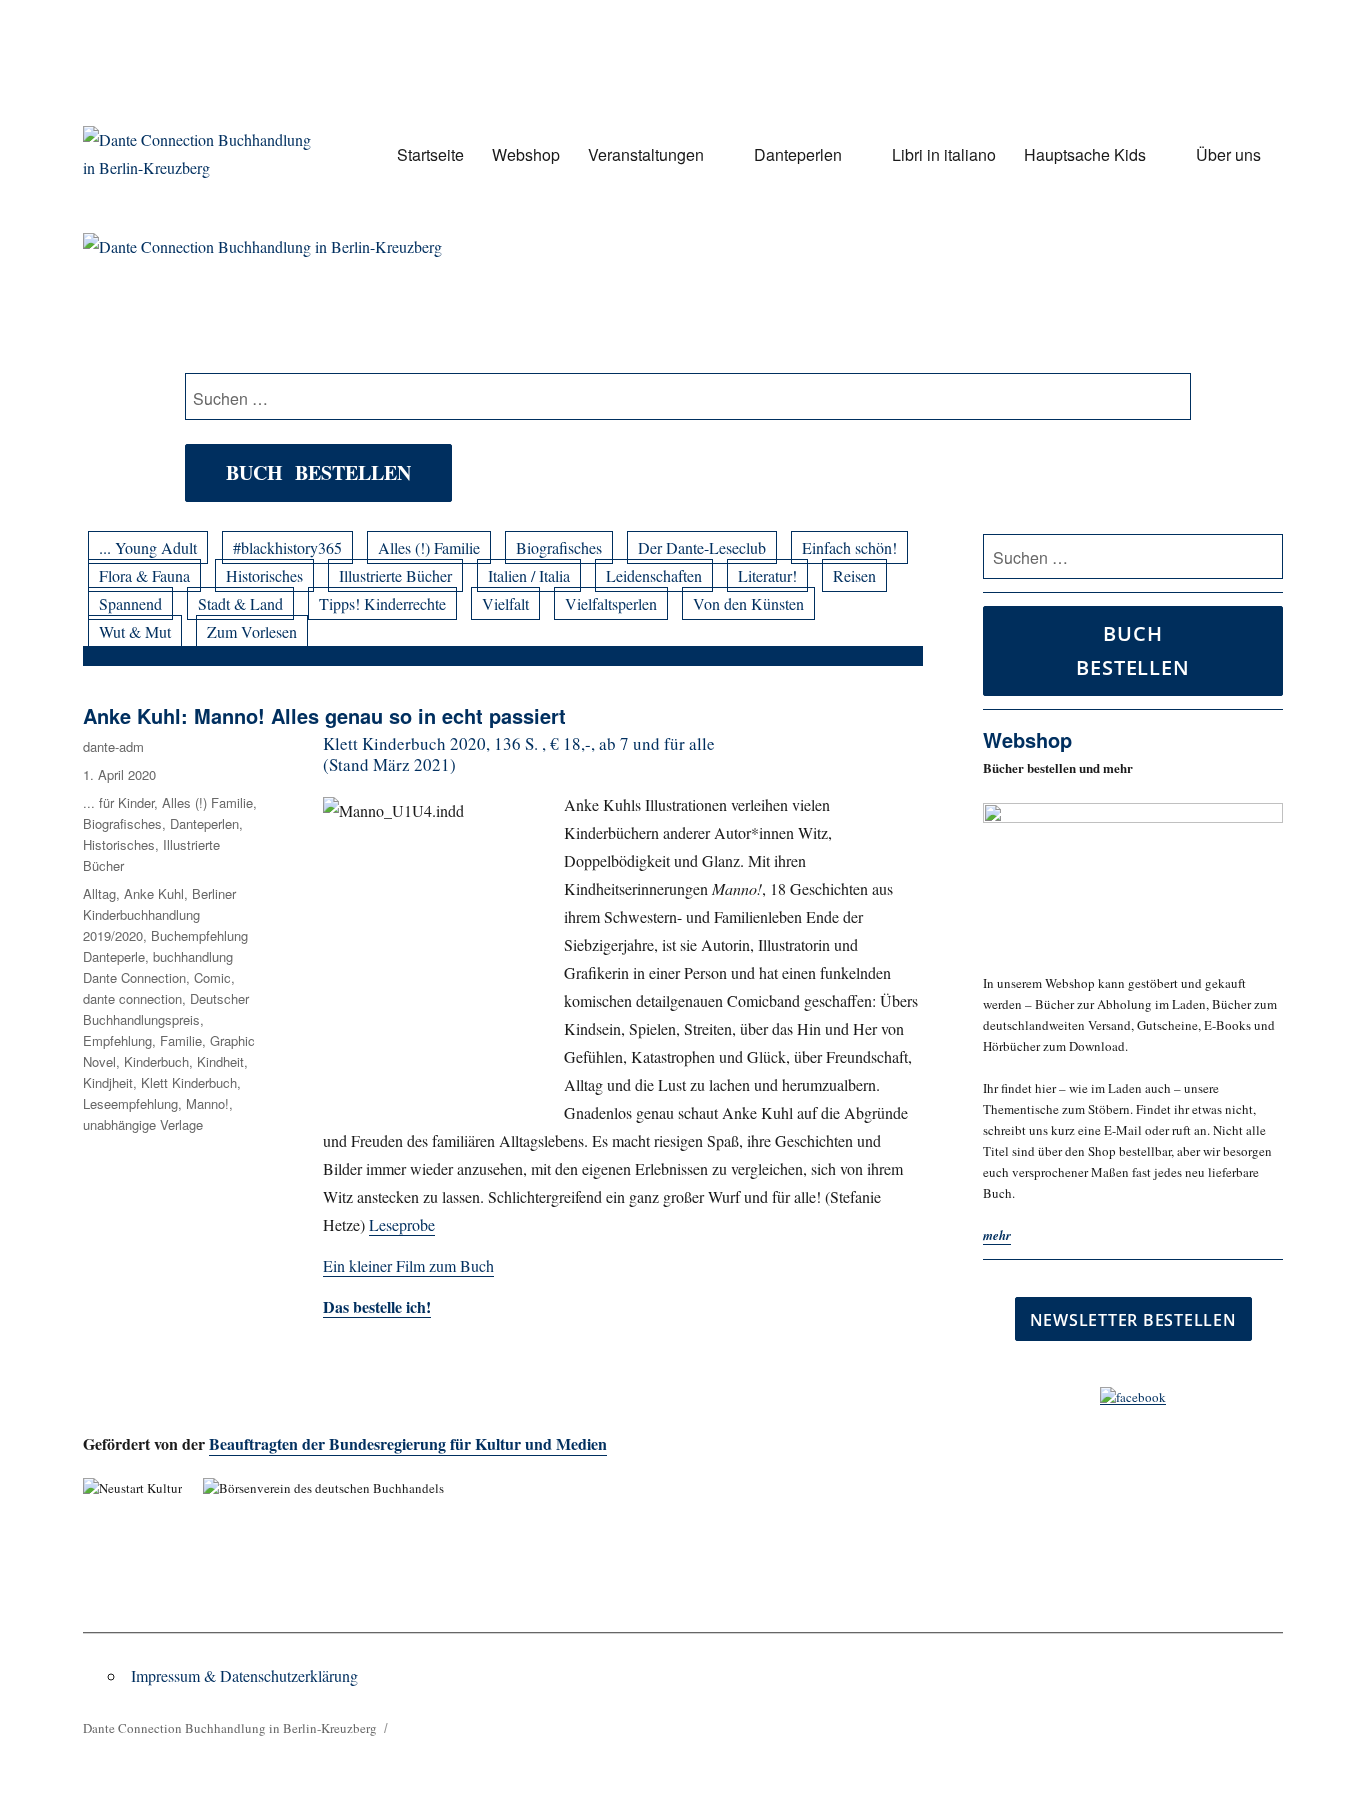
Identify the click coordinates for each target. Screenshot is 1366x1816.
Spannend (130, 603)
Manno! (207, 1103)
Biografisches (559, 547)
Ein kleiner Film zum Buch (408, 1265)
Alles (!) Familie (429, 547)
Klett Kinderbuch (189, 1082)
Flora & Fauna (144, 575)
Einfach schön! (849, 547)
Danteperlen (798, 154)
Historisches (264, 575)
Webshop (526, 154)
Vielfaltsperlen (611, 603)
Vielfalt (505, 603)
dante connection (132, 998)
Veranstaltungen (646, 154)
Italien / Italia (529, 575)
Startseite (430, 154)
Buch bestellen (318, 472)
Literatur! (767, 575)
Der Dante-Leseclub (702, 547)
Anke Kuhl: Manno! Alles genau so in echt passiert (324, 715)
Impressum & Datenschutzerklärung (244, 1675)
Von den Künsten (748, 603)
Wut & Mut (135, 631)
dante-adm (113, 746)
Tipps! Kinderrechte (382, 603)
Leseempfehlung (130, 1103)
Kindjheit (108, 1082)
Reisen (854, 575)
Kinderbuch (156, 1061)
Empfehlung (117, 1040)
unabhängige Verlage (143, 1124)
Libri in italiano (944, 154)
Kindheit (220, 1061)
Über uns (1228, 154)
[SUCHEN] (1264, 557)
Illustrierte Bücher (395, 575)
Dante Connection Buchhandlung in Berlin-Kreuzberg (230, 1728)
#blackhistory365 (287, 547)
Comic (212, 977)
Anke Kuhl (154, 893)
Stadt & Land (240, 603)
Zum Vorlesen (252, 631)
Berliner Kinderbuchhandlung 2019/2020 (159, 914)
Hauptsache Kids (1085, 154)
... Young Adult (148, 547)
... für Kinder (118, 802)
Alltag (99, 893)
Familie (181, 1040)
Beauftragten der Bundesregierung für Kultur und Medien (408, 1443)
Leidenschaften (654, 575)
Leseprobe (402, 1224)
